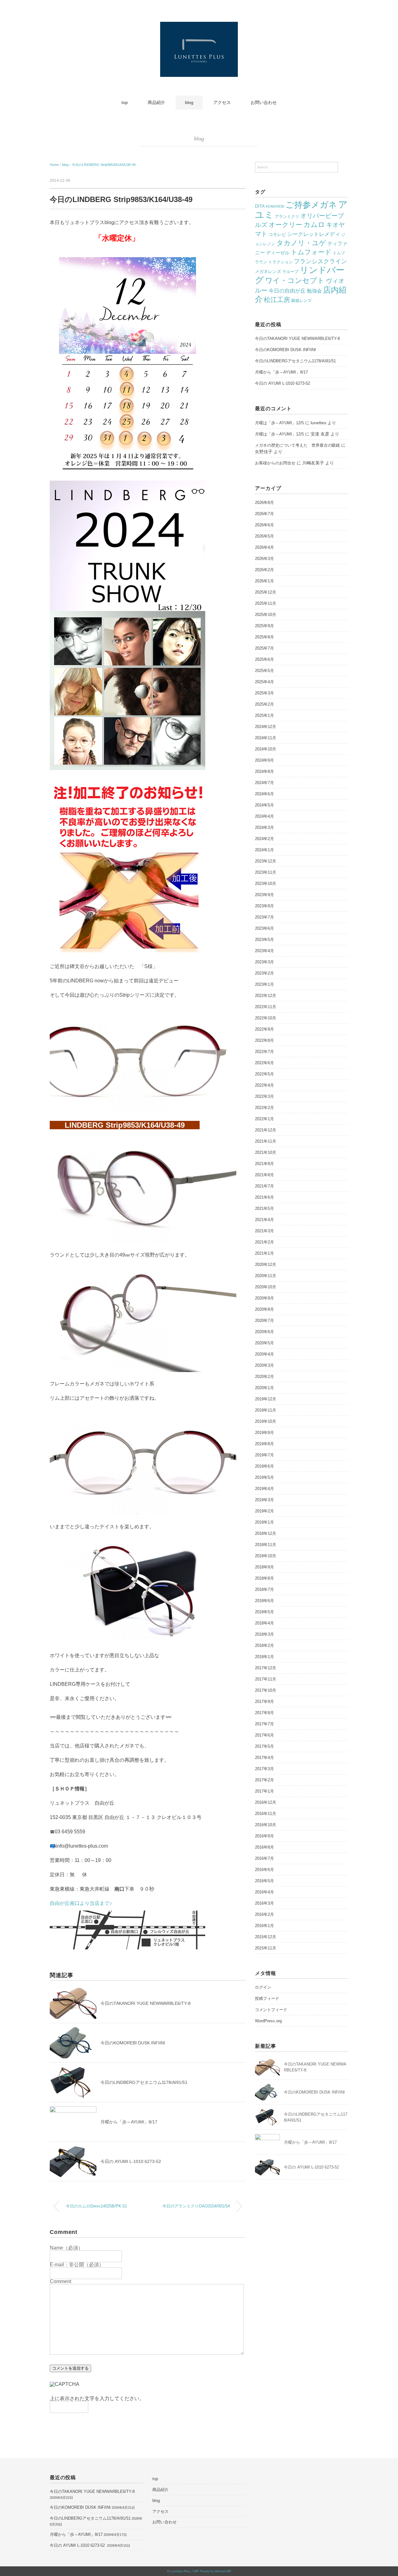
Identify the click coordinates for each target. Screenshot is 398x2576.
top (125, 102)
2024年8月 (264, 771)
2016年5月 (264, 1881)
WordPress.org (268, 2021)
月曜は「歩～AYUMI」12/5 (279, 423)
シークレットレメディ (314, 234)
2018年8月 (264, 1578)
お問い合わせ (264, 102)
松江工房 (277, 300)
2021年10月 (266, 1152)
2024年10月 (266, 749)
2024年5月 (264, 805)
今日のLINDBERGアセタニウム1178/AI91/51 (144, 2082)
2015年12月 (266, 1937)
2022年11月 (266, 1007)
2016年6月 (264, 1870)
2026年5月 (264, 536)
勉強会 (314, 291)
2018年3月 (264, 1634)
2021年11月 (266, 1141)
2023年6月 (264, 928)
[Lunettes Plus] (199, 26)
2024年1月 (264, 850)
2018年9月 (264, 1567)
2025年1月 (264, 715)
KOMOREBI (275, 206)
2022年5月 (264, 1074)
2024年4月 (264, 816)
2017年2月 (264, 1780)
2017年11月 (266, 1679)
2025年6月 (264, 659)
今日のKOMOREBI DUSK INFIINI (133, 2043)
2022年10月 (266, 1018)
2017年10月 (266, 1690)
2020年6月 (264, 1332)
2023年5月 (264, 940)
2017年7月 (264, 1724)
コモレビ (277, 234)
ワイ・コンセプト (295, 280)
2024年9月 (264, 760)
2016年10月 (266, 1825)
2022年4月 (264, 1085)
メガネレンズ (268, 271)
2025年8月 (264, 637)
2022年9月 (264, 1029)
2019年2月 (264, 1511)
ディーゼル (278, 253)
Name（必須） (66, 2248)
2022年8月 (264, 1040)
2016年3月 (264, 1903)
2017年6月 (264, 1735)
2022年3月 (264, 1096)
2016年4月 (264, 1892)
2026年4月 (264, 547)
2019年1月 (264, 1522)
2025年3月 (264, 693)
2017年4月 (264, 1758)
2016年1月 (264, 1926)
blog (189, 102)
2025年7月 (264, 648)
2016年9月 (264, 1836)
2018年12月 (266, 1533)
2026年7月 (264, 514)
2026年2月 (264, 570)
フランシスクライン (320, 261)
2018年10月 (266, 1556)
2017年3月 (264, 1769)
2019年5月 (264, 1477)
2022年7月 (264, 1052)
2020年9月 (264, 1298)
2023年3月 (264, 962)
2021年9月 (264, 1164)
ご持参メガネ (311, 205)
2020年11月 (266, 1276)
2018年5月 (264, 1612)
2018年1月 (264, 1657)
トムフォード (311, 252)
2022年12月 (266, 996)
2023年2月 (264, 973)
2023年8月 (264, 906)
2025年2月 (264, 704)
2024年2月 (264, 839)
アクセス (222, 102)
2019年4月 (264, 1489)
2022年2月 (264, 1108)
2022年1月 (264, 1119)
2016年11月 (266, 1814)
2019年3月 (264, 1500)
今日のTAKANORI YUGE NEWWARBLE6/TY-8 (146, 2003)
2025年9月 (264, 626)
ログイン (263, 1987)
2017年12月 (266, 1668)
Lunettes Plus (180, 2571)
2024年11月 (266, 738)
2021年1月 (264, 1253)
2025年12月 (266, 592)
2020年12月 (266, 1264)
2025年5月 (264, 671)
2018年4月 (264, 1623)
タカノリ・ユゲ (301, 243)
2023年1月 (264, 984)
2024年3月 (264, 827)
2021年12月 (266, 1130)
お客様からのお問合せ (275, 463)
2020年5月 (264, 1343)
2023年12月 (266, 861)
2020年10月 (266, 1287)
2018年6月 (264, 1601)
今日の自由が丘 (287, 291)
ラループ (290, 272)
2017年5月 (264, 1746)
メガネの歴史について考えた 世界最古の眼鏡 (297, 445)
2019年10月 (266, 1421)
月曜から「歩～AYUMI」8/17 (129, 2122)
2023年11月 (266, 872)
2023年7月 (264, 917)
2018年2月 (264, 1645)
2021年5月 (264, 1208)
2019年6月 (264, 1466)
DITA (260, 206)
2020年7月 (264, 1321)
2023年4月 (264, 951)
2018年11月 (266, 1545)
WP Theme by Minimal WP (213, 2571)
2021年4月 (264, 1220)
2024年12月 (266, 727)
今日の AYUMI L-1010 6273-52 (131, 2161)
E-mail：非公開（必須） (77, 2265)
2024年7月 (264, 783)
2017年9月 (264, 1702)
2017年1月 (264, 1791)
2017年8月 (264, 1713)
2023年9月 (264, 895)
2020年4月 (264, 1354)
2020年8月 (264, 1309)
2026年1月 (264, 581)
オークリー (285, 225)
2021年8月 (264, 1175)
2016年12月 (266, 1802)
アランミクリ (287, 216)
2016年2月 (264, 1914)
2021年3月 (264, 1231)
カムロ (314, 225)
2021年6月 (264, 1197)
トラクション (280, 262)
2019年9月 (264, 1433)
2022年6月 (264, 1063)
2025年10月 (266, 615)
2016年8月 (264, 1847)
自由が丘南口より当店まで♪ (81, 1903)
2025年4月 (264, 682)
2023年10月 (266, 884)
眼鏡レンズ (301, 301)
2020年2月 (264, 1377)
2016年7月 (264, 1858)
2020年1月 (264, 1388)
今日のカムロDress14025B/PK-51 (96, 2206)
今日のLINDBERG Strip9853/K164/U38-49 (104, 165)
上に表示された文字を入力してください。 (97, 2398)
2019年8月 (264, 1444)
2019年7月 (264, 1455)
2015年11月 (266, 1948)
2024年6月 (264, 794)
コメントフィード (271, 2010)
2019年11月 (266, 1410)
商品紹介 (156, 102)
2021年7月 (264, 1186)
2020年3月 (264, 1365)
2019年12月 (266, 1399)
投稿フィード (267, 1998)
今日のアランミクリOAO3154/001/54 (196, 2206)
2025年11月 (266, 603)
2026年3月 (264, 559)
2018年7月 (264, 1589)
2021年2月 (264, 1242)
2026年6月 (264, 525)
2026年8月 (264, 503)
